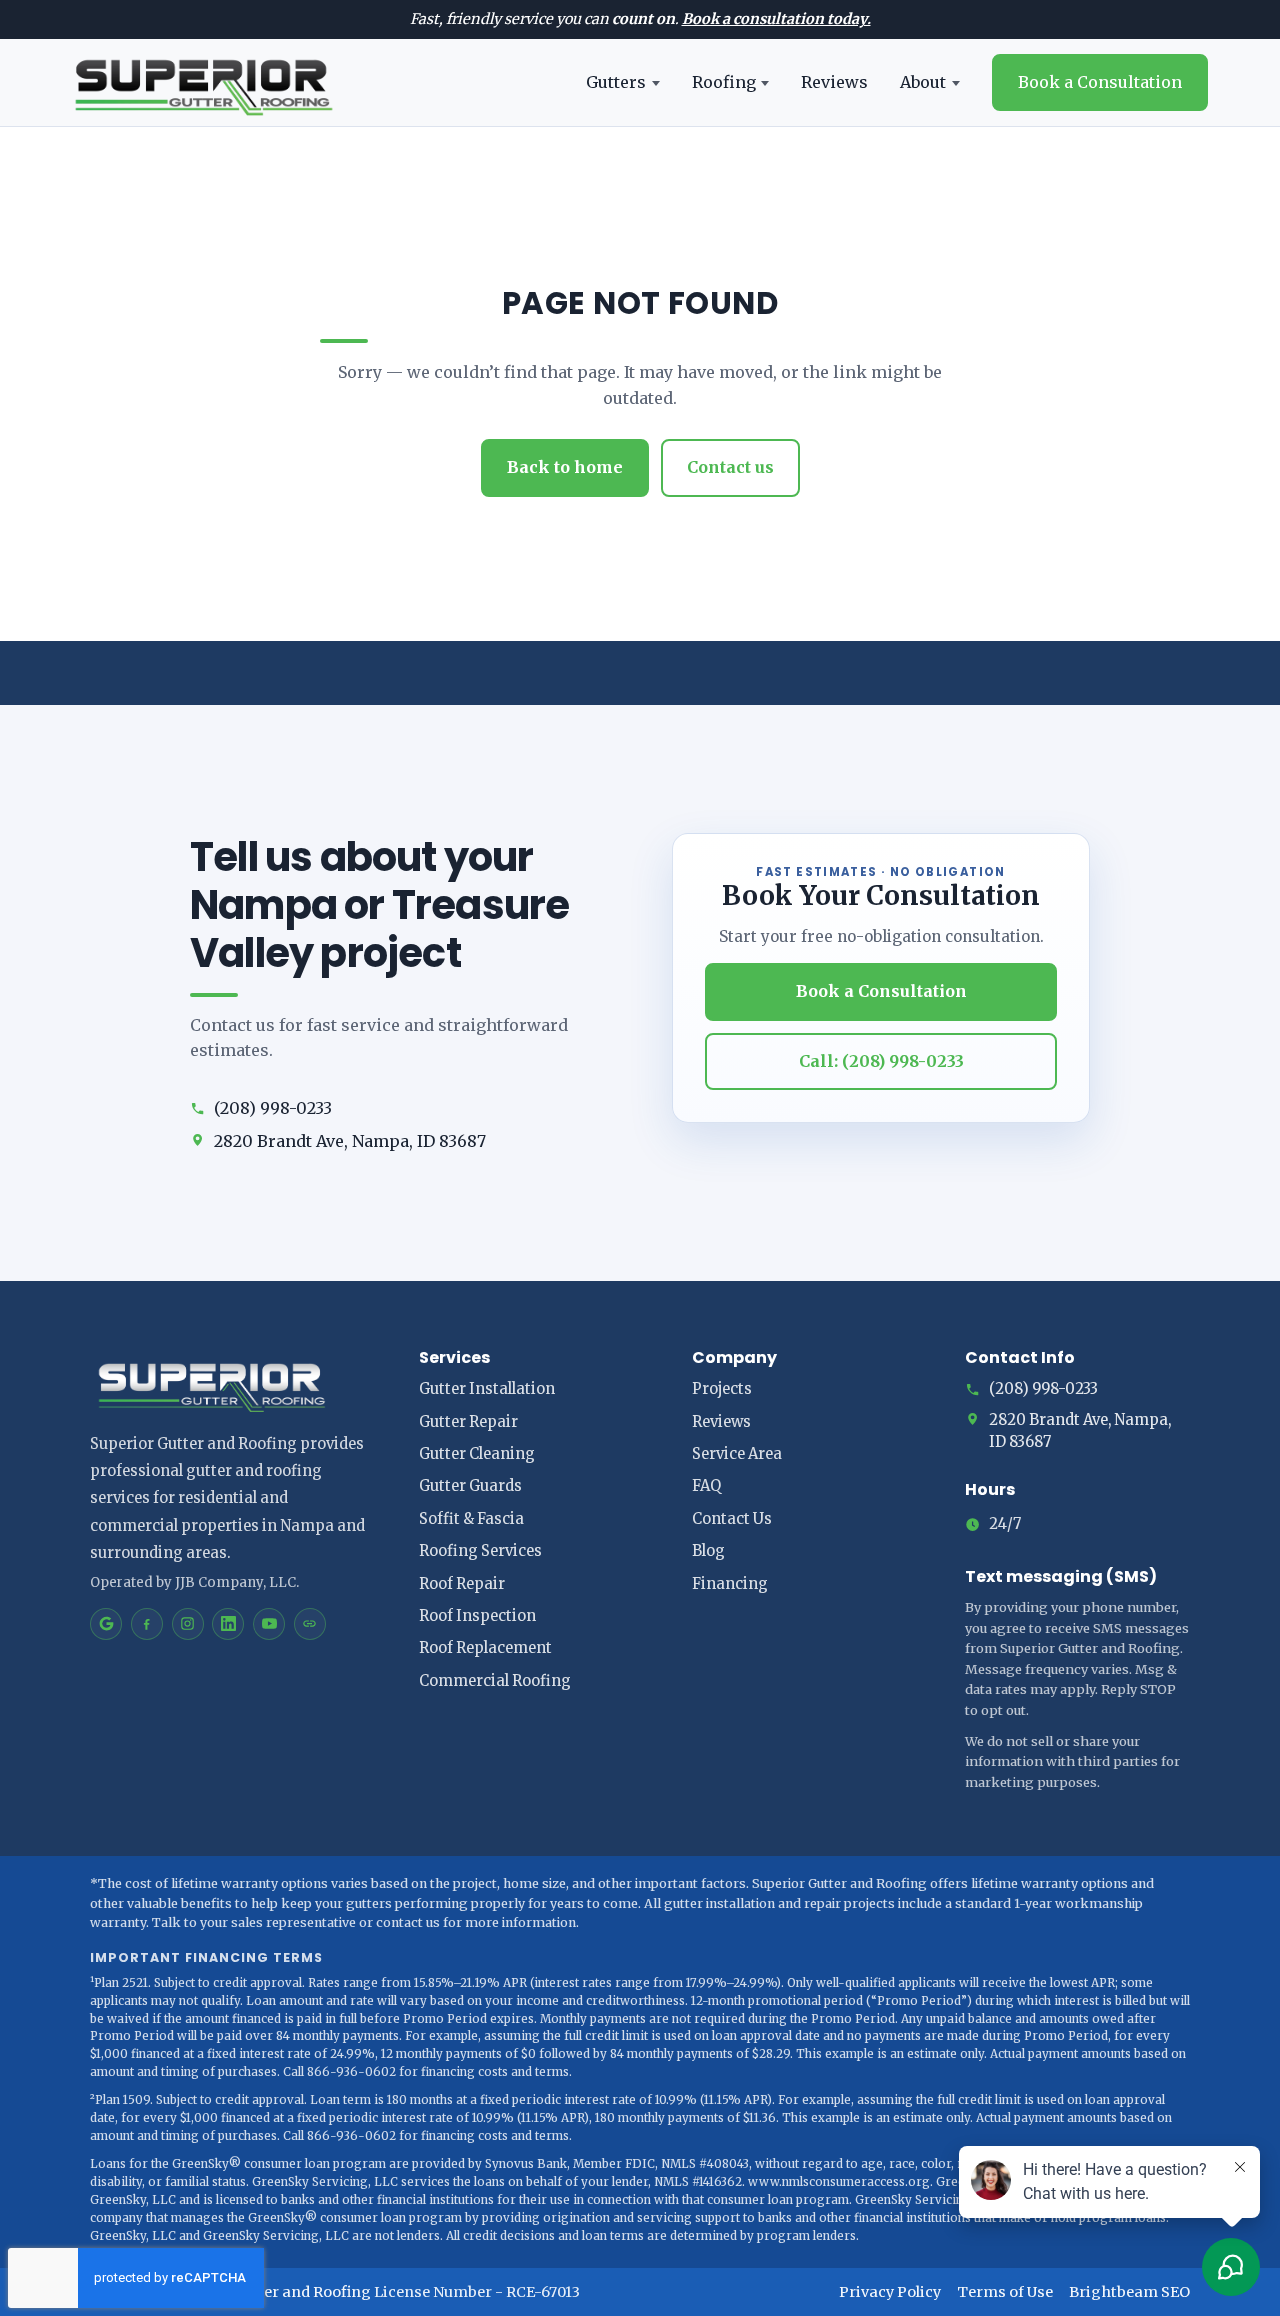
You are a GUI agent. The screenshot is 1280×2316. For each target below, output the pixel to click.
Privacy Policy (890, 2292)
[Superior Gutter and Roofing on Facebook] (147, 1624)
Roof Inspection (477, 1616)
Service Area (737, 1454)
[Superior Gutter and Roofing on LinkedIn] (228, 1624)
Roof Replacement (485, 1648)
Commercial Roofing (495, 1681)
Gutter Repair (468, 1422)
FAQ (706, 1486)
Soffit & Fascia (471, 1519)
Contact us (730, 467)
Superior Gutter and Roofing (269, 2292)
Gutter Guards (470, 1486)
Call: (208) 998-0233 (881, 1061)
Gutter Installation (487, 1389)
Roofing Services (480, 1551)
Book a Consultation (1100, 82)
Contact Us (732, 1519)
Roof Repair (462, 1584)
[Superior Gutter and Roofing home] (203, 83)
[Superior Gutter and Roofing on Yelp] (310, 1624)
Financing (730, 1584)
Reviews (834, 82)
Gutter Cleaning (477, 1454)
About (923, 82)
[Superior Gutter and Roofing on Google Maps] (106, 1624)
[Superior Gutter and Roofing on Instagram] (188, 1624)
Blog (708, 1551)
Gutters (616, 82)
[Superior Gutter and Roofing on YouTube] (269, 1624)
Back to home (565, 467)
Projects (722, 1389)
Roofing (724, 82)
